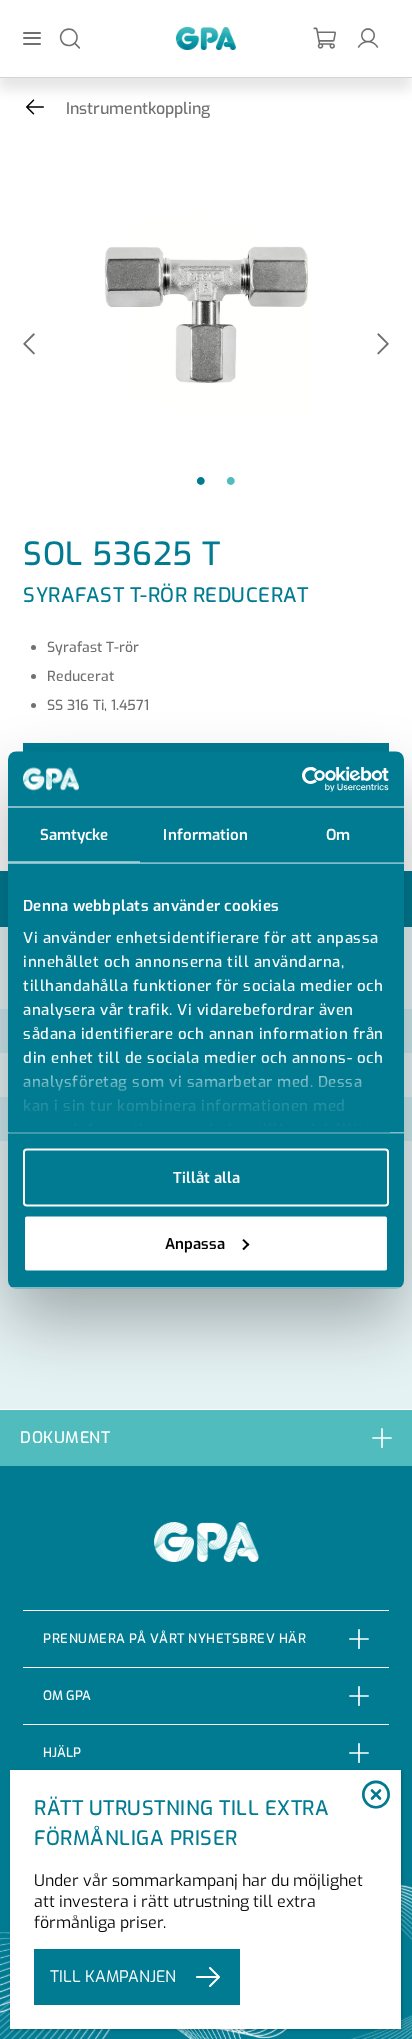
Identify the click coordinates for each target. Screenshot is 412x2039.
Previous (29, 345)
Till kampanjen (113, 1976)
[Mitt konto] (368, 37)
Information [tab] (205, 835)
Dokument (65, 1437)
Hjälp (62, 1752)
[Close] (375, 1796)
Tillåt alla (206, 1178)
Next (383, 345)
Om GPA (67, 1695)
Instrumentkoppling (138, 108)
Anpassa (195, 1243)
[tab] (206, 1437)
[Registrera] (326, 38)
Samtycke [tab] (74, 835)
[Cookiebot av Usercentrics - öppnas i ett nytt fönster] (301, 779)
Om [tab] (338, 835)
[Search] (70, 37)
